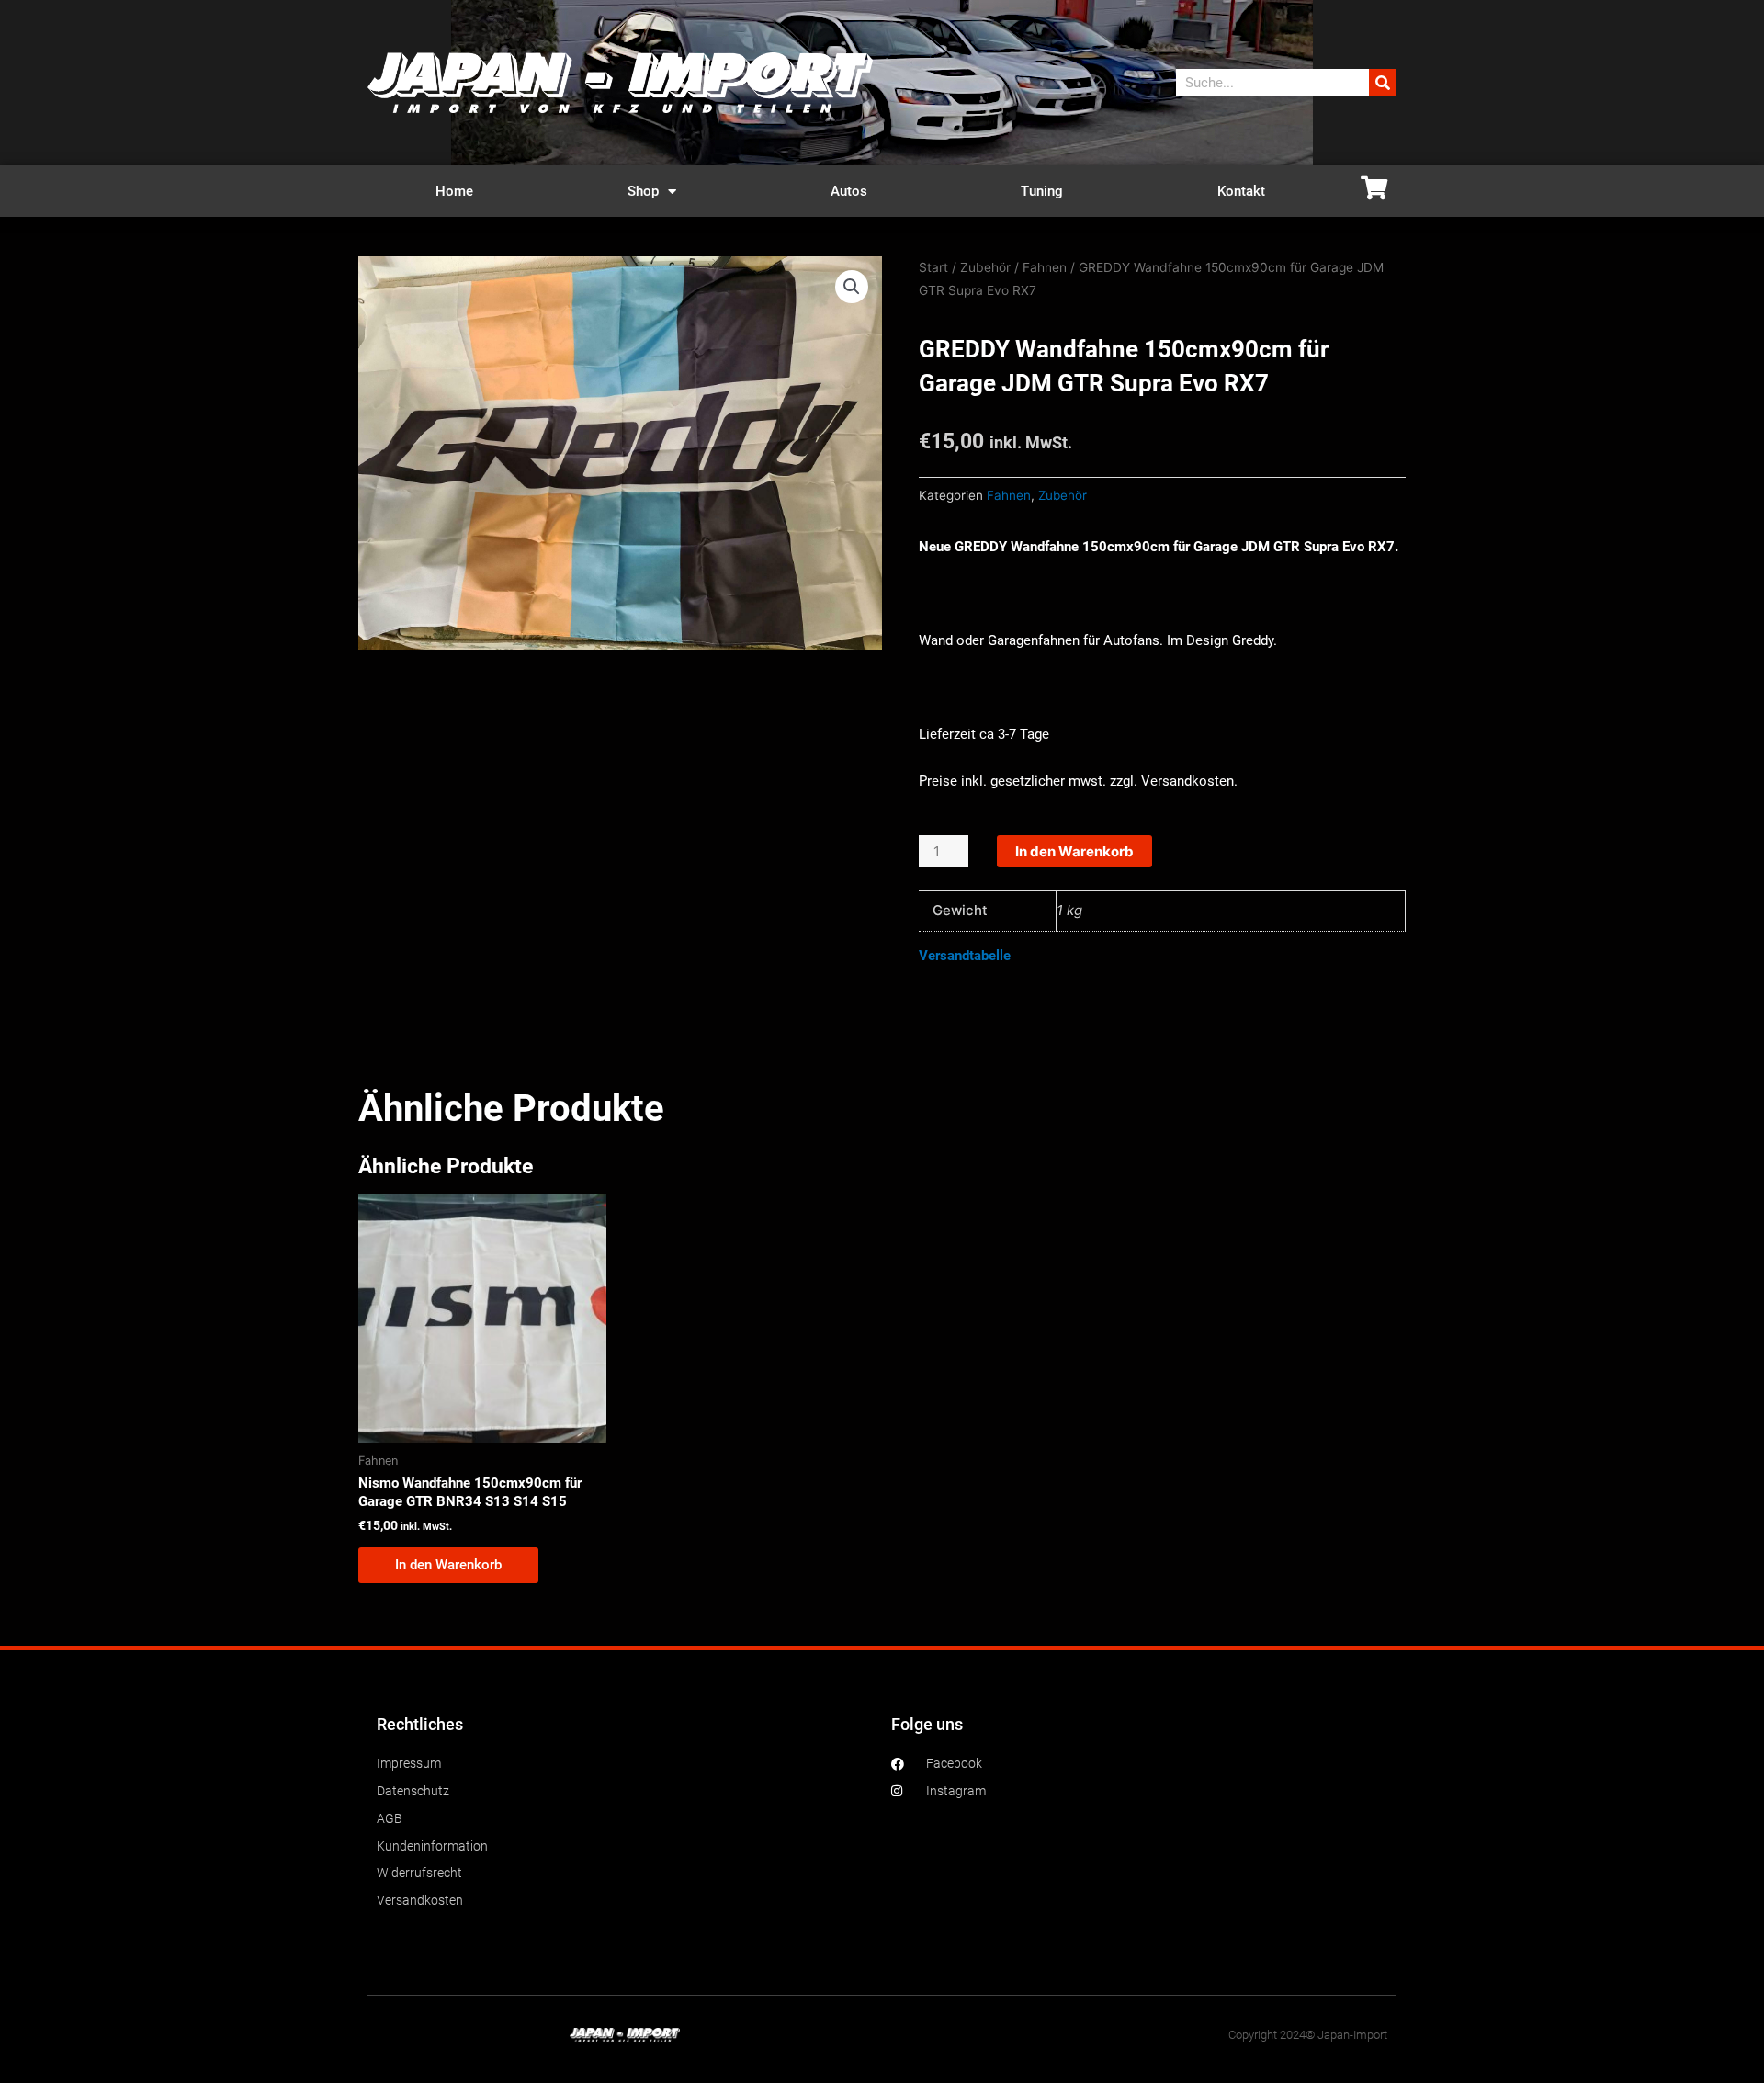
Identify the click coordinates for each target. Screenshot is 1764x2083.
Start (933, 267)
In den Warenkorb (1074, 851)
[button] (852, 287)
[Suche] (1383, 83)
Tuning (1042, 191)
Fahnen (1045, 267)
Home (454, 191)
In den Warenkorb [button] (448, 1565)
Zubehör (985, 267)
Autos (849, 191)
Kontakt (1241, 191)
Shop (643, 191)
